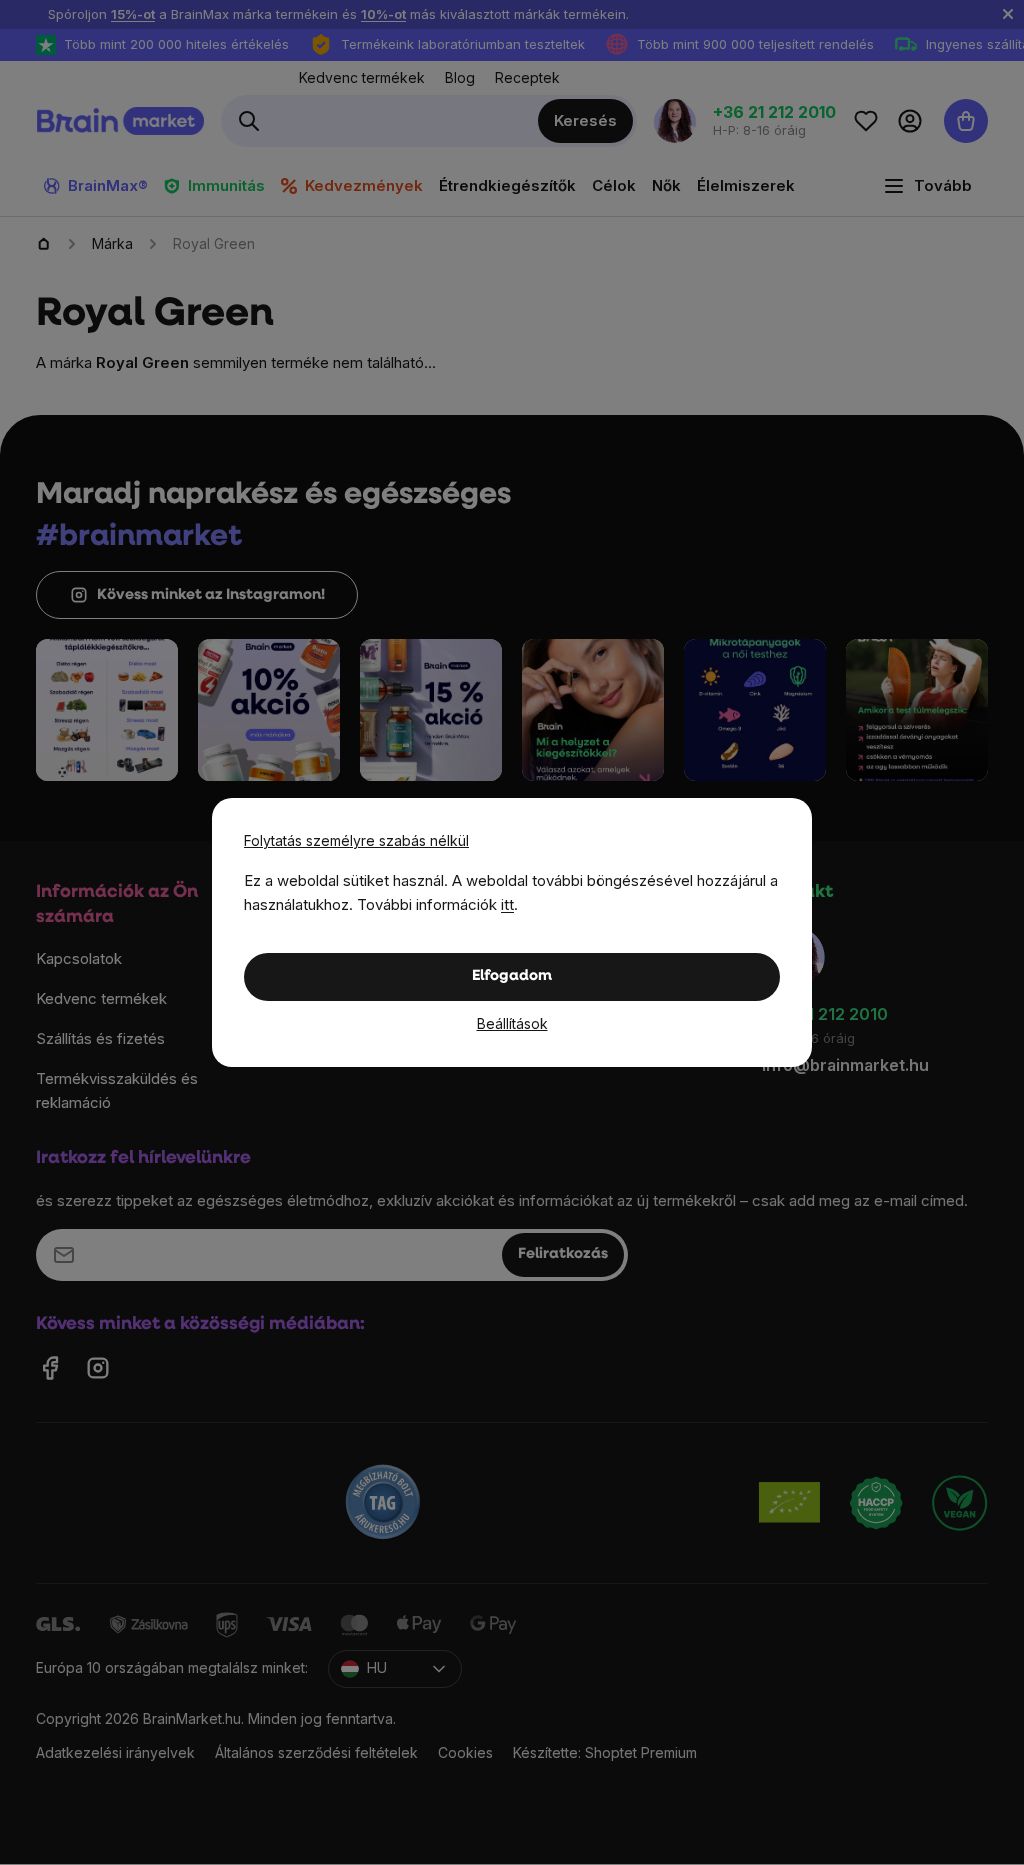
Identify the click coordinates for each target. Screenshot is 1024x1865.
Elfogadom (512, 976)
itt (507, 904)
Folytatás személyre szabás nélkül (356, 840)
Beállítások (512, 1023)
